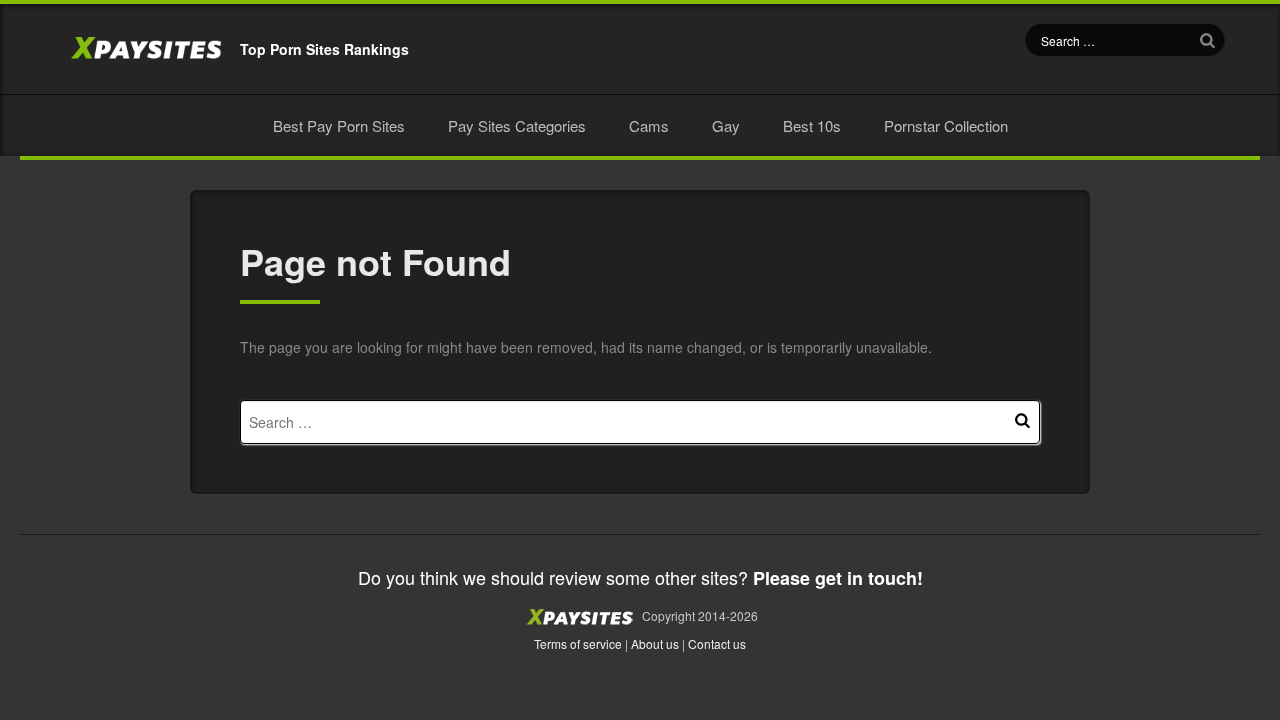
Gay (726, 125)
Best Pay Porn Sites (339, 125)
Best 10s (812, 125)
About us (655, 643)
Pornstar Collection (946, 125)
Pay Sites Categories (517, 125)
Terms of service (578, 643)
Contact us (717, 643)
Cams (649, 125)
